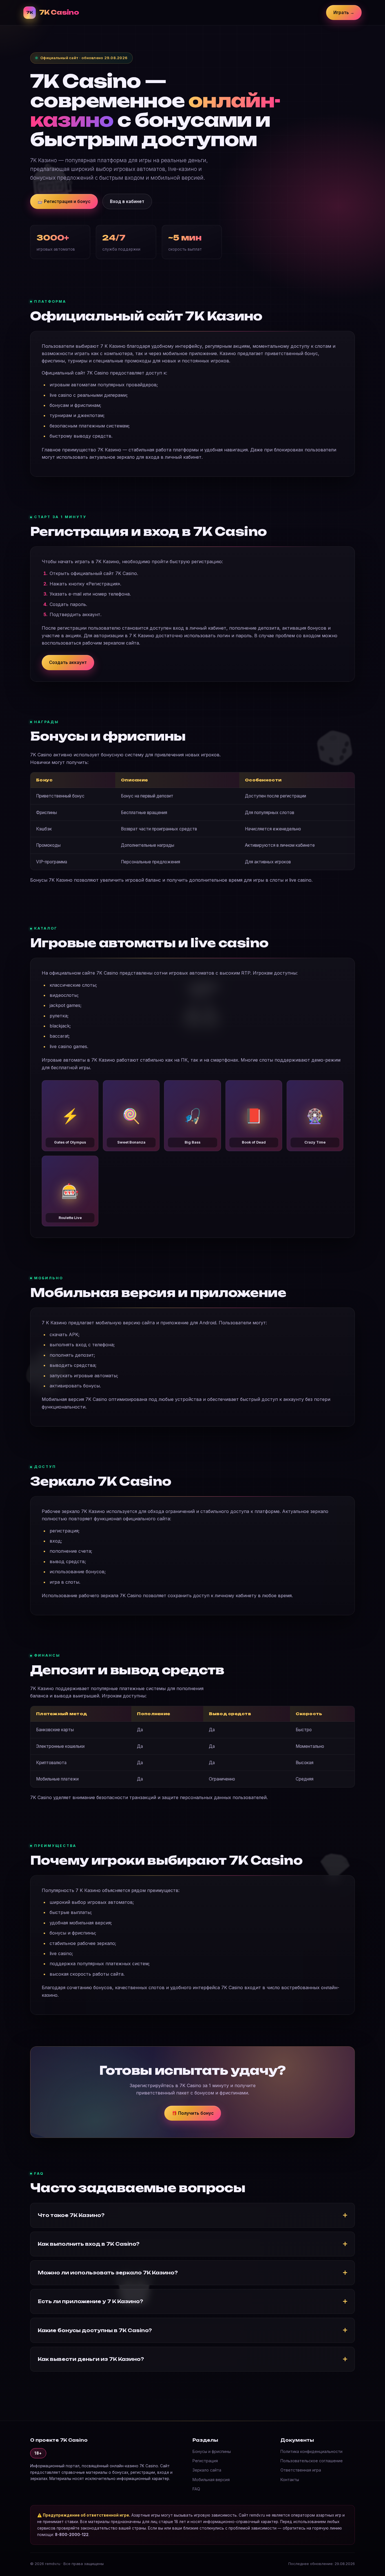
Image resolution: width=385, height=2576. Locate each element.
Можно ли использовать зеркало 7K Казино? (108, 2273)
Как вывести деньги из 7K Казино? (91, 2359)
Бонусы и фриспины (212, 2451)
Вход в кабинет (127, 201)
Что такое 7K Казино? (71, 2215)
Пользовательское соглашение (312, 2461)
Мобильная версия (211, 2480)
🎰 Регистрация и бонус (64, 201)
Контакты (290, 2480)
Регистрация (205, 2461)
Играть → (344, 13)
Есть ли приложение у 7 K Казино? (90, 2301)
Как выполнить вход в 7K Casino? (89, 2244)
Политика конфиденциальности (311, 2451)
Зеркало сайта (207, 2470)
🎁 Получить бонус (193, 2113)
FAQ (196, 2489)
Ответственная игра (301, 2470)
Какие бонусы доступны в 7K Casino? (95, 2330)
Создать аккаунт (68, 662)
